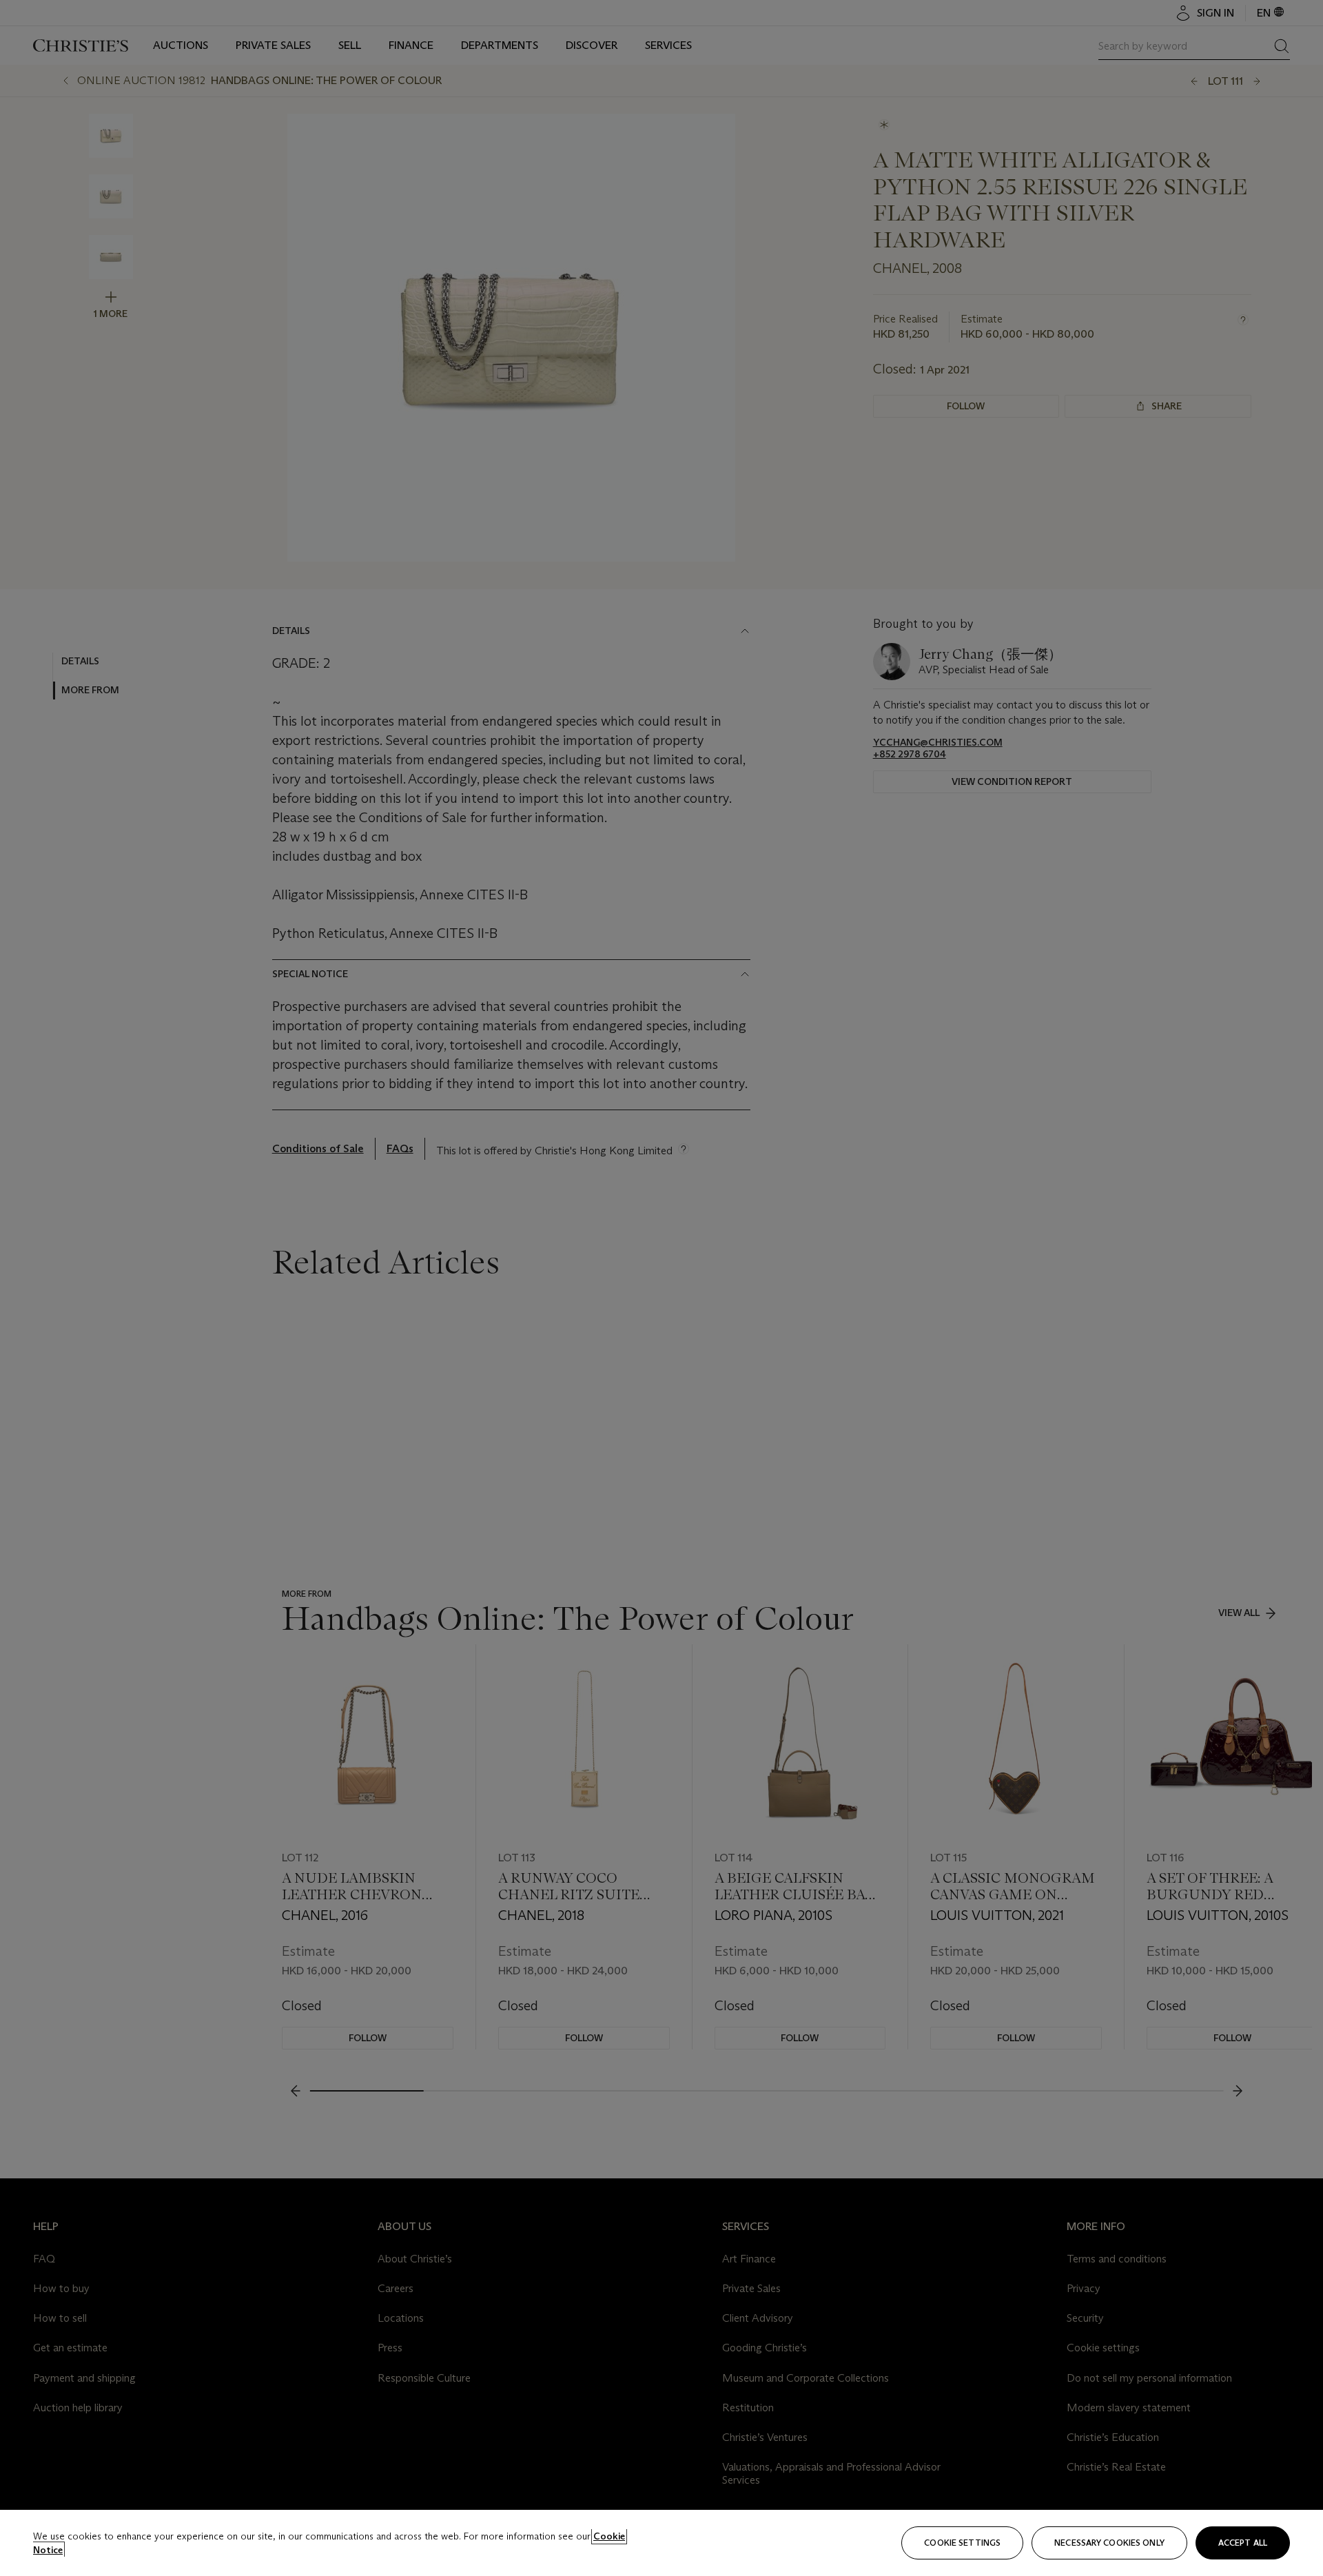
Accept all (1243, 2543)
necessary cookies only (1109, 2543)
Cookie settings (962, 2543)
